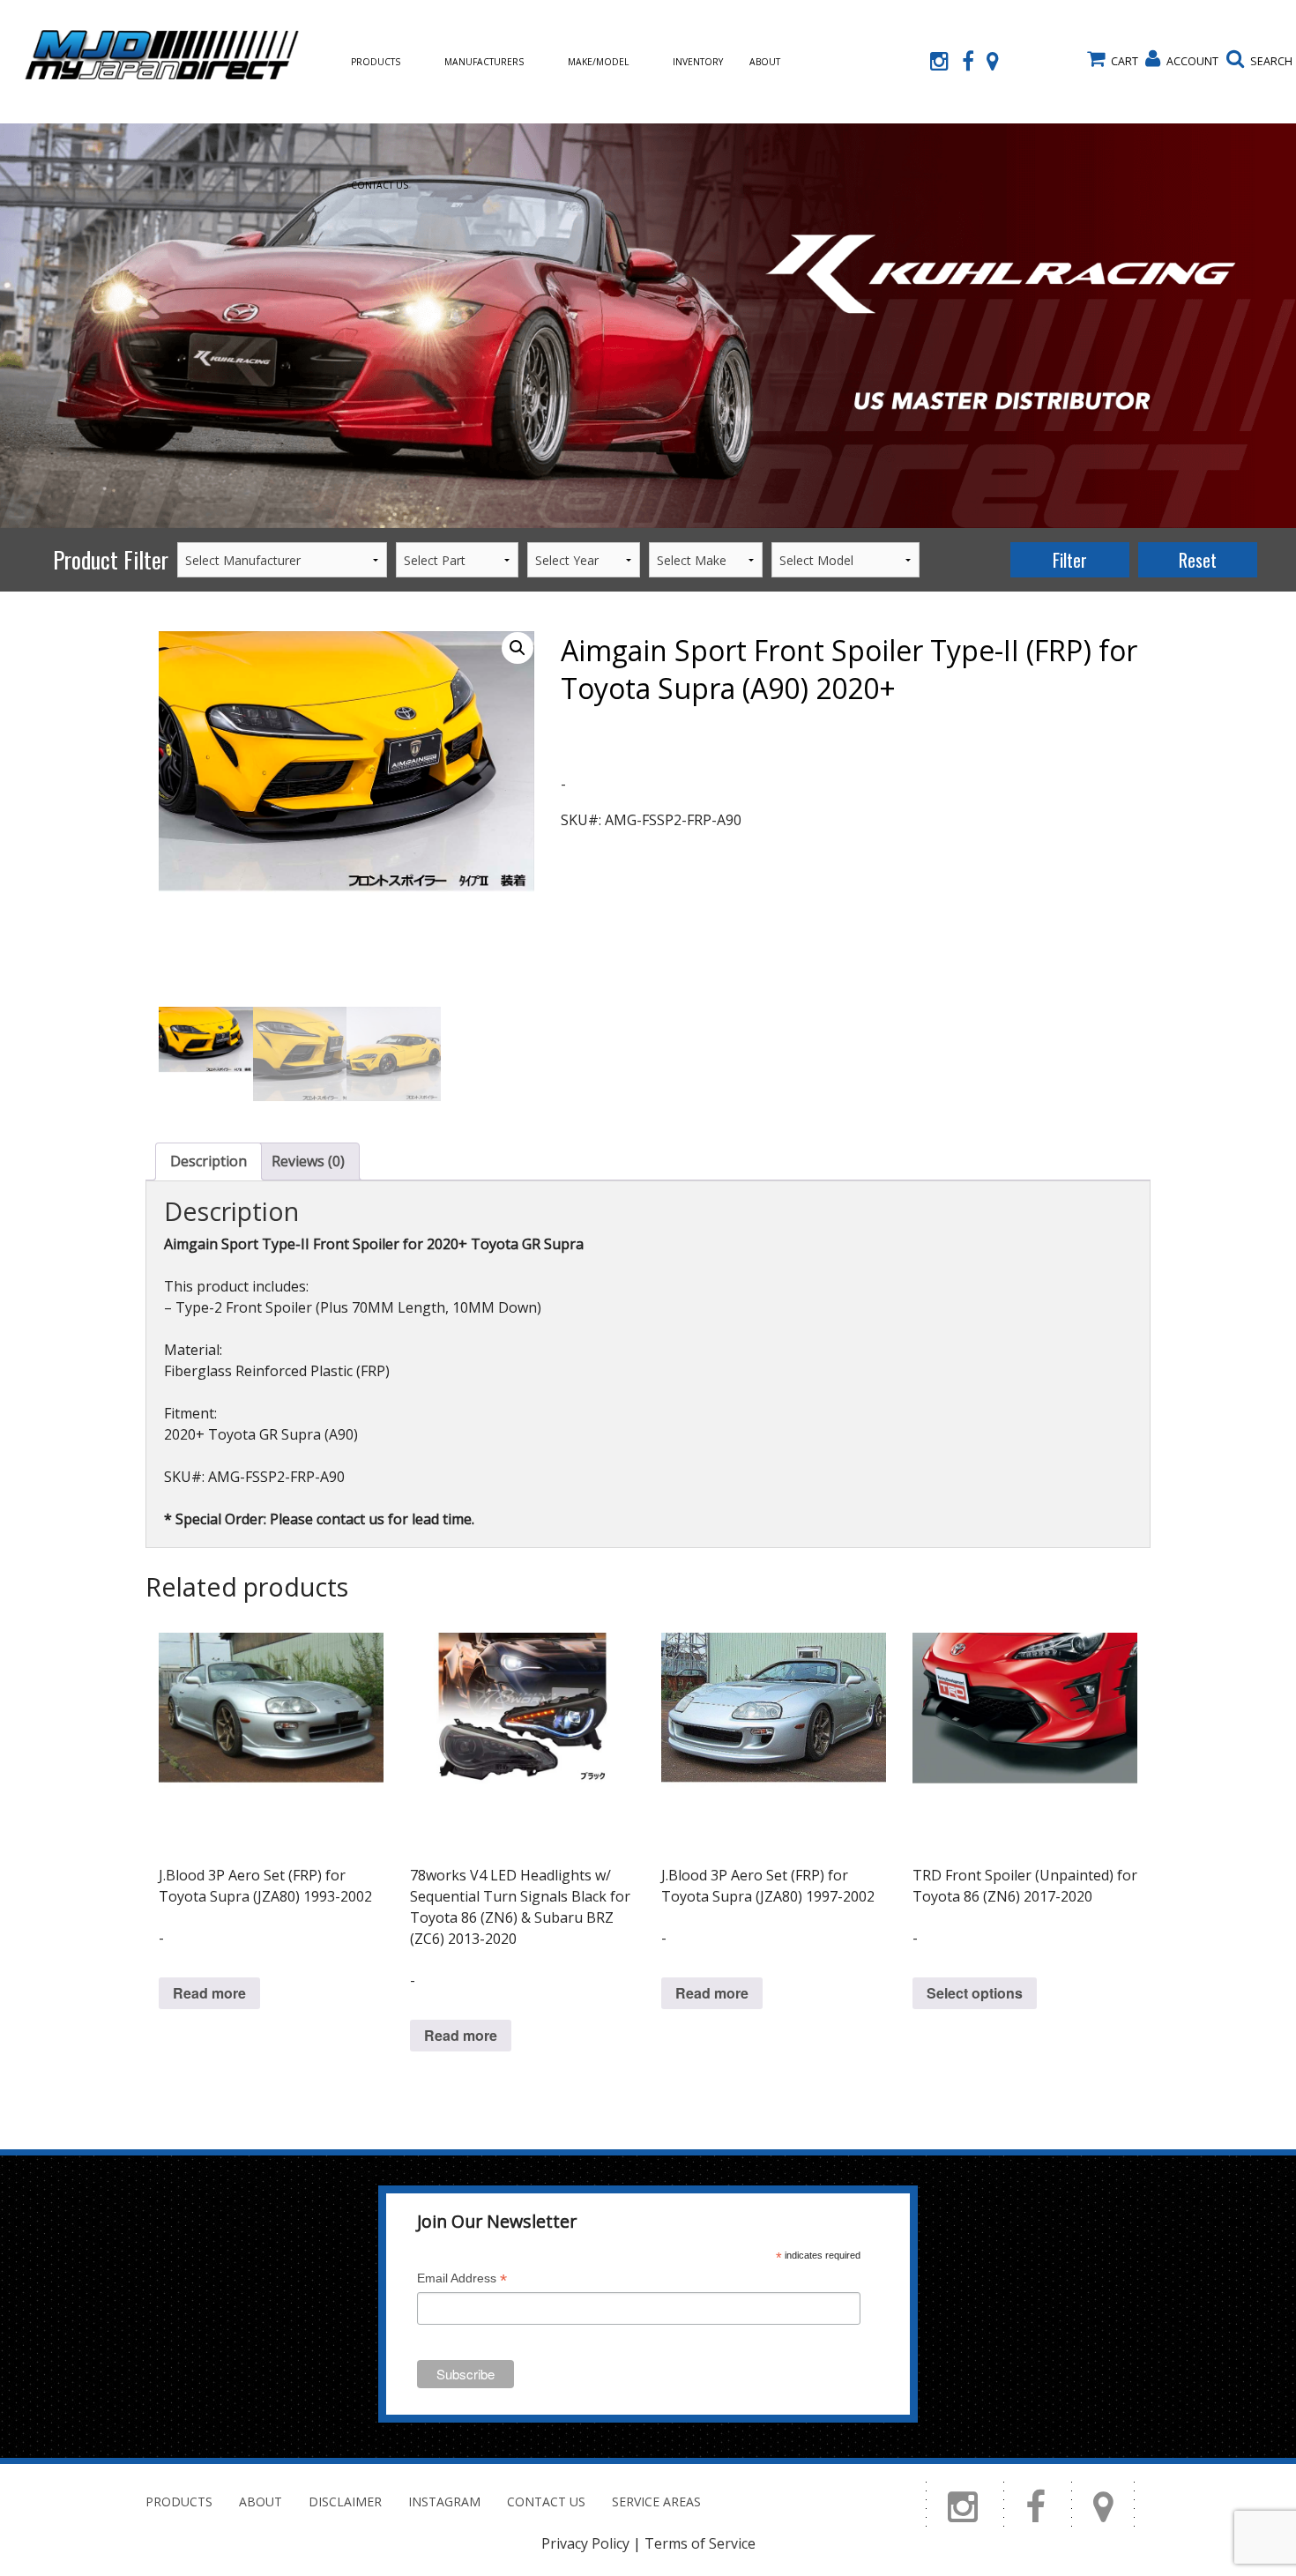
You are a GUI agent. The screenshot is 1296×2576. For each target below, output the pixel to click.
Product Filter (111, 559)
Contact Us (380, 185)
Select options (975, 1993)
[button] (518, 648)
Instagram (444, 2502)
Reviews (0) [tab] (308, 1161)
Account (1192, 61)
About (765, 62)
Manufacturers (484, 62)
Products (376, 62)
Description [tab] (209, 1161)
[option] (648, 326)
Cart (1125, 61)
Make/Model (598, 62)
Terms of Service (700, 2543)
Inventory (698, 62)
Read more (209, 1993)
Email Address (462, 2280)
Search (1271, 61)
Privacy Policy (585, 2543)
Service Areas (656, 2502)
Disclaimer (345, 2502)
